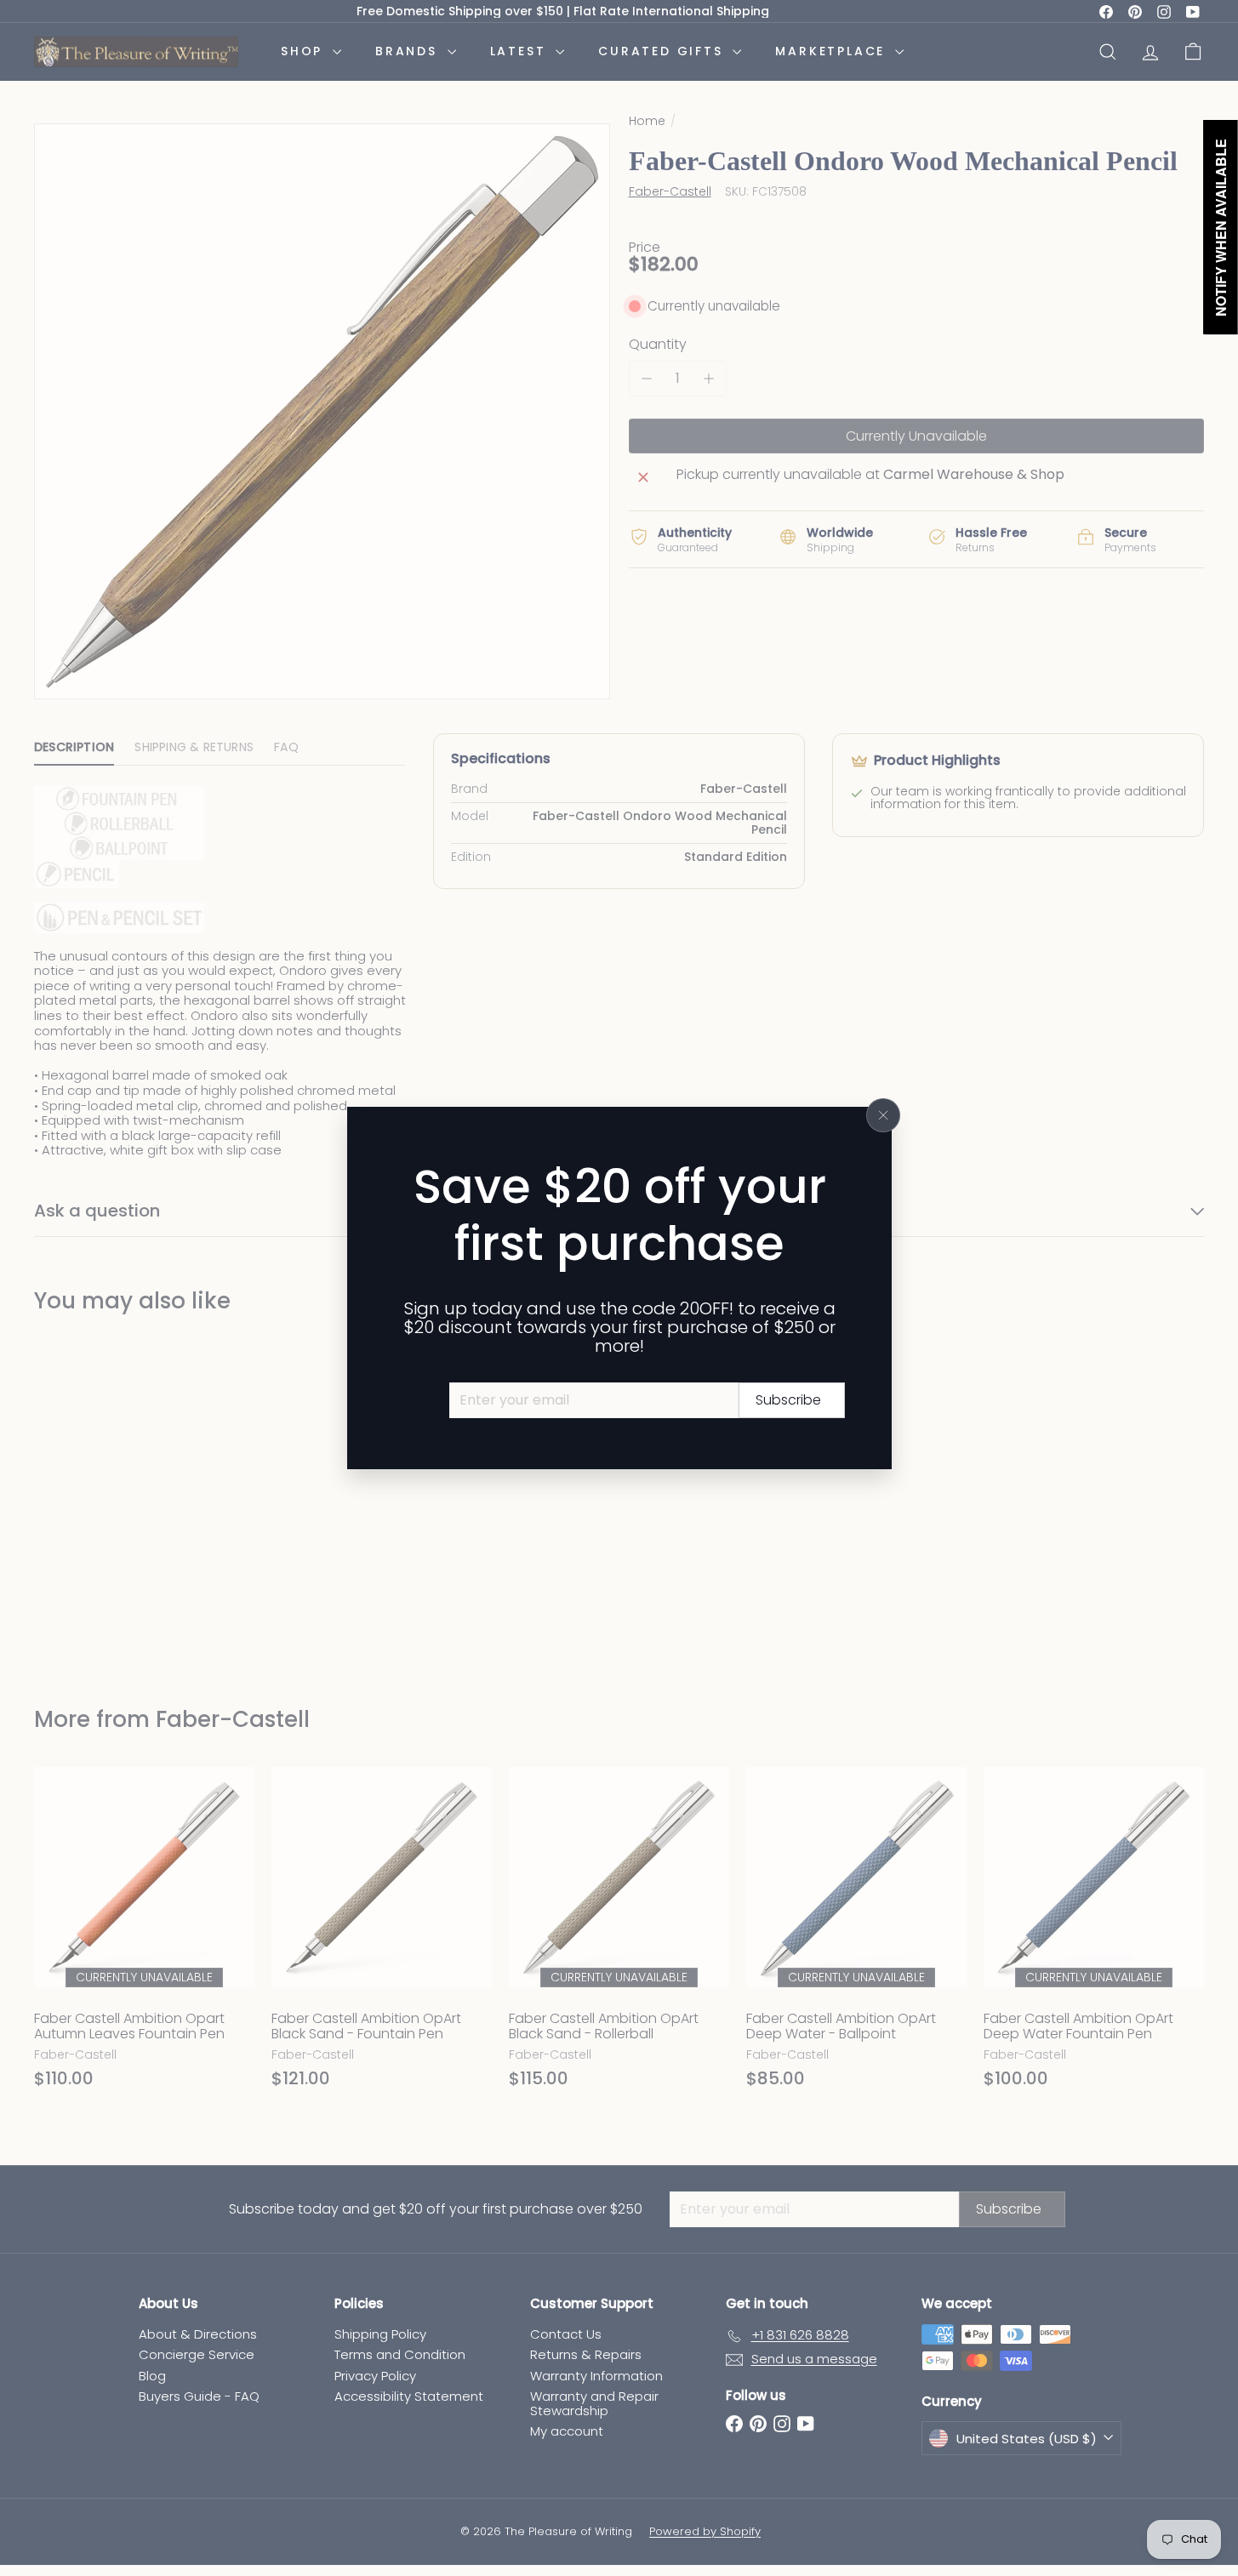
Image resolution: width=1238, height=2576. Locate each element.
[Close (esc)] (883, 1115)
